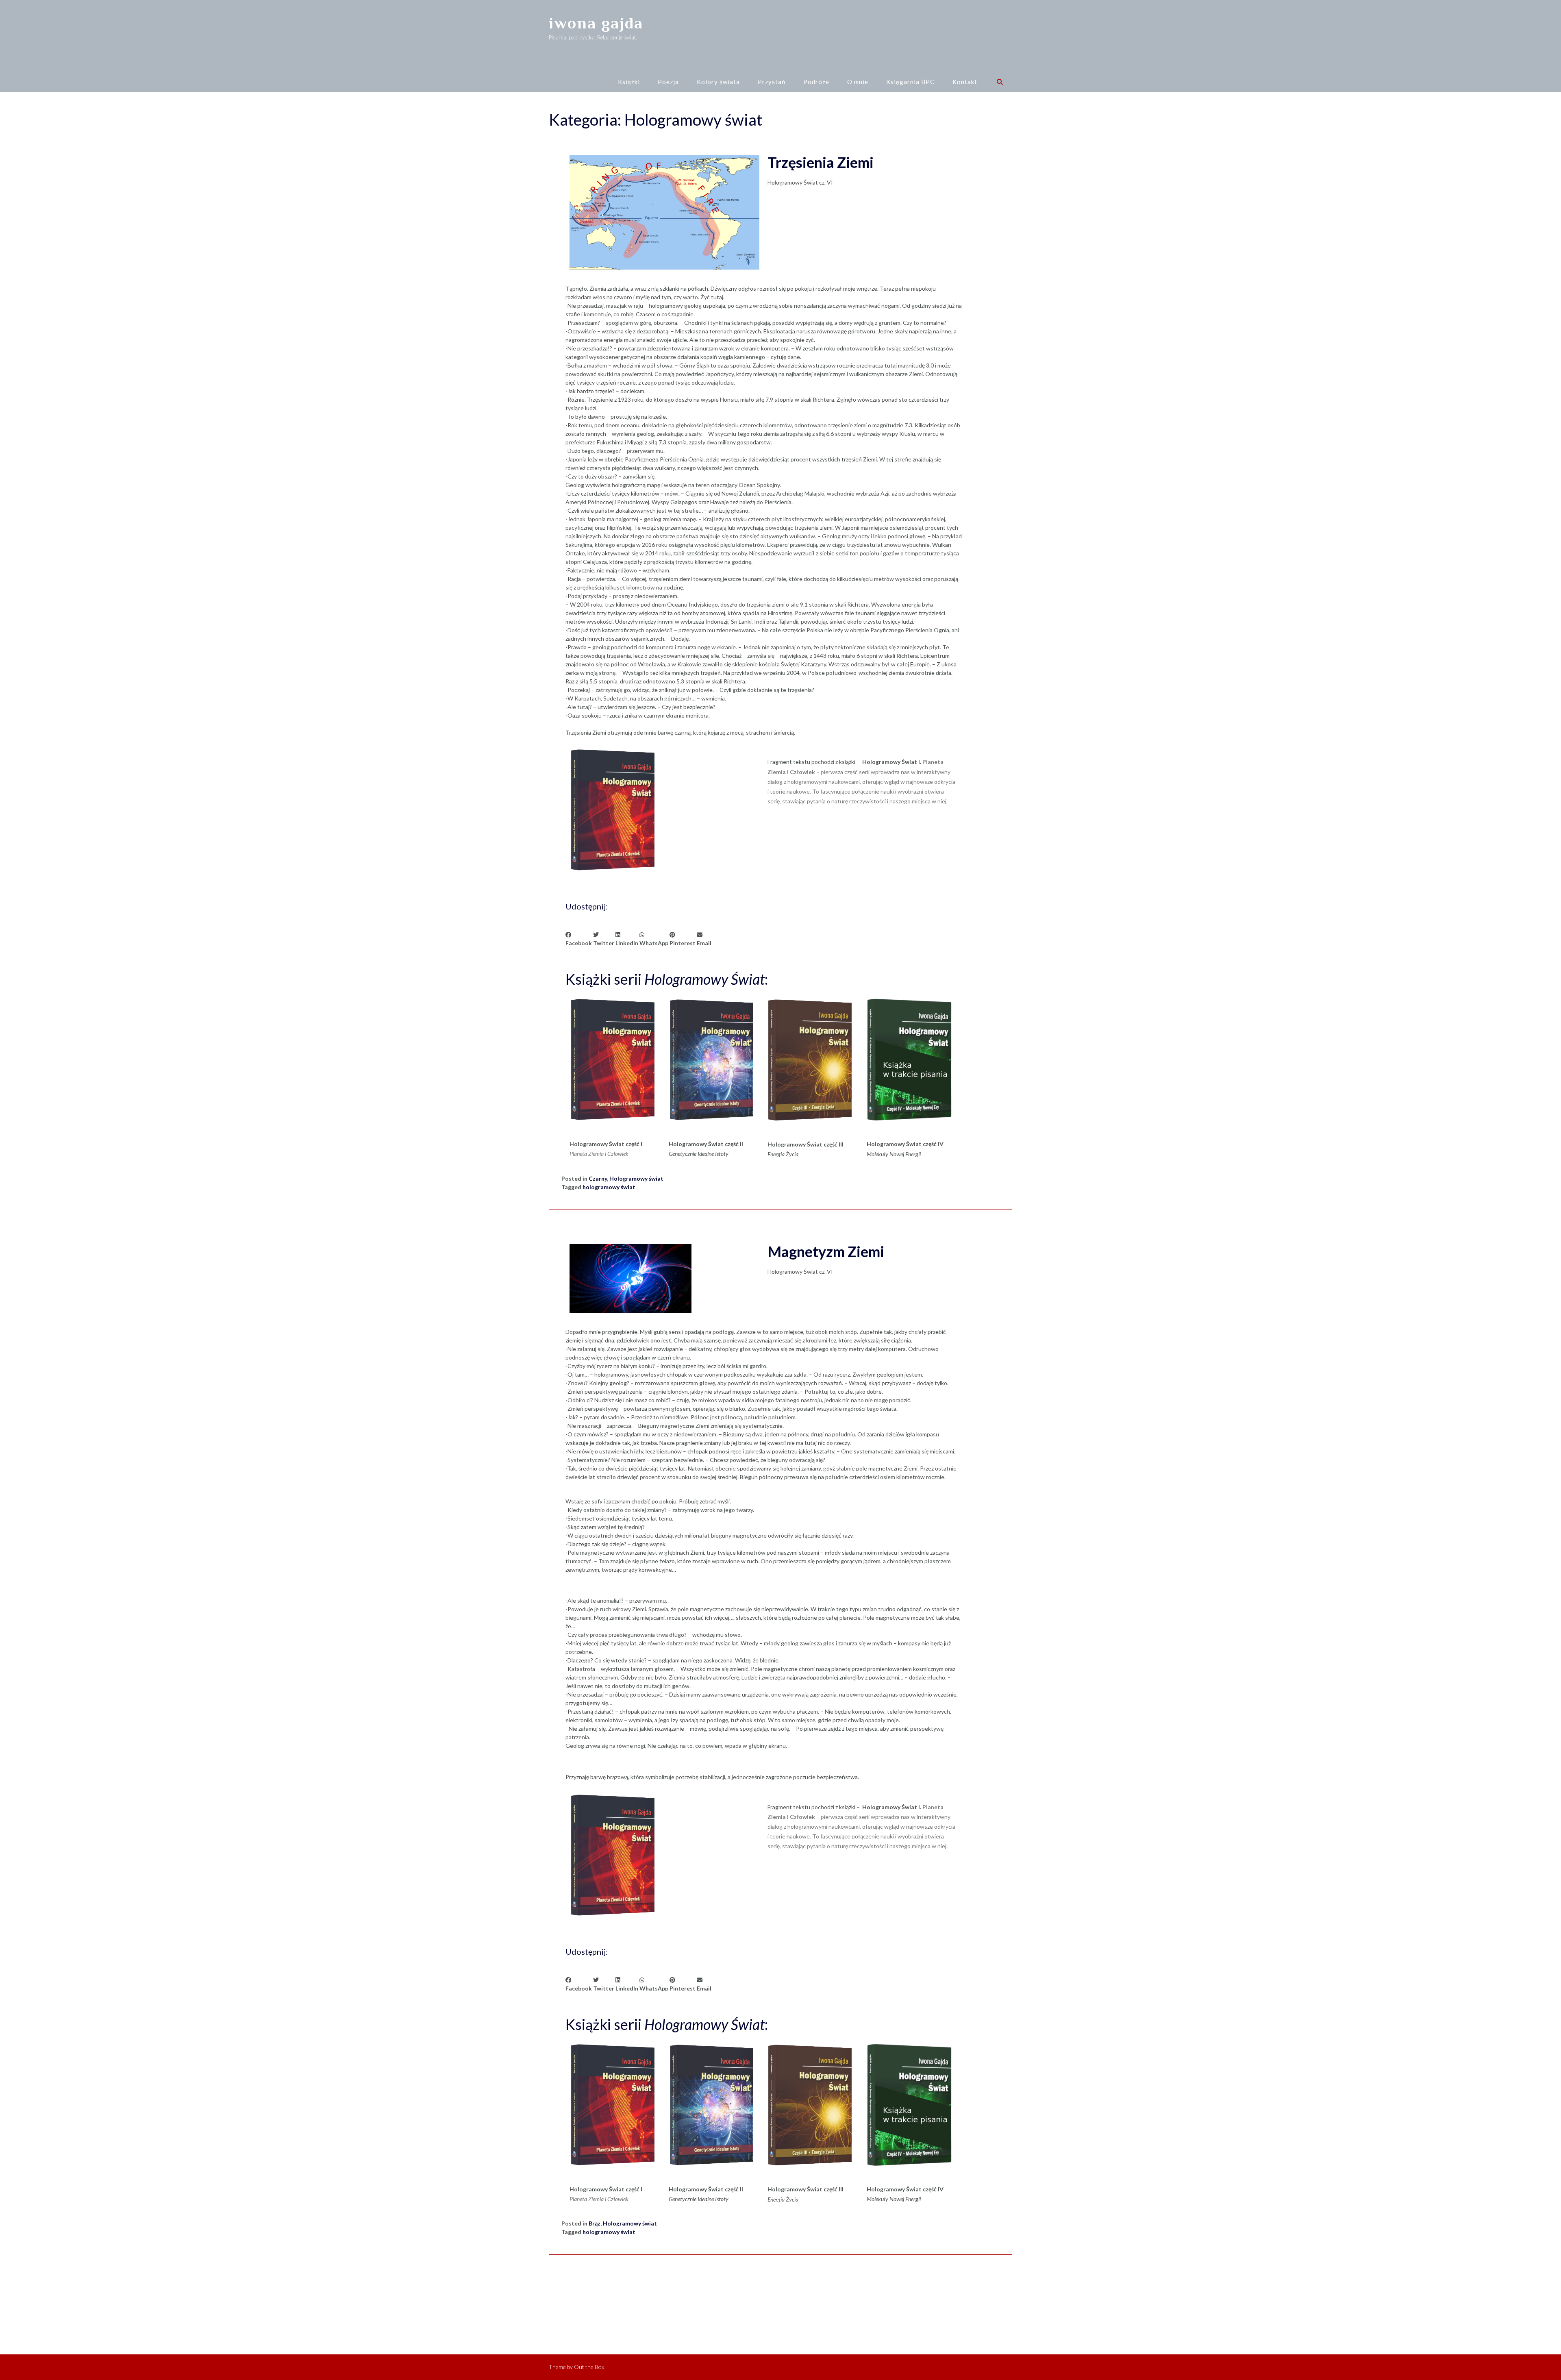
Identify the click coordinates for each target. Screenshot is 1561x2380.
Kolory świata (718, 82)
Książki (629, 82)
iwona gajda (596, 23)
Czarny (598, 1178)
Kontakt (965, 82)
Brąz (595, 2223)
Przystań (772, 82)
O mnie (858, 82)
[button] (579, 939)
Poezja (668, 82)
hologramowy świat (609, 1187)
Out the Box (589, 2367)
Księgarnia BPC (910, 82)
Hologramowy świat (636, 1178)
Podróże (816, 82)
